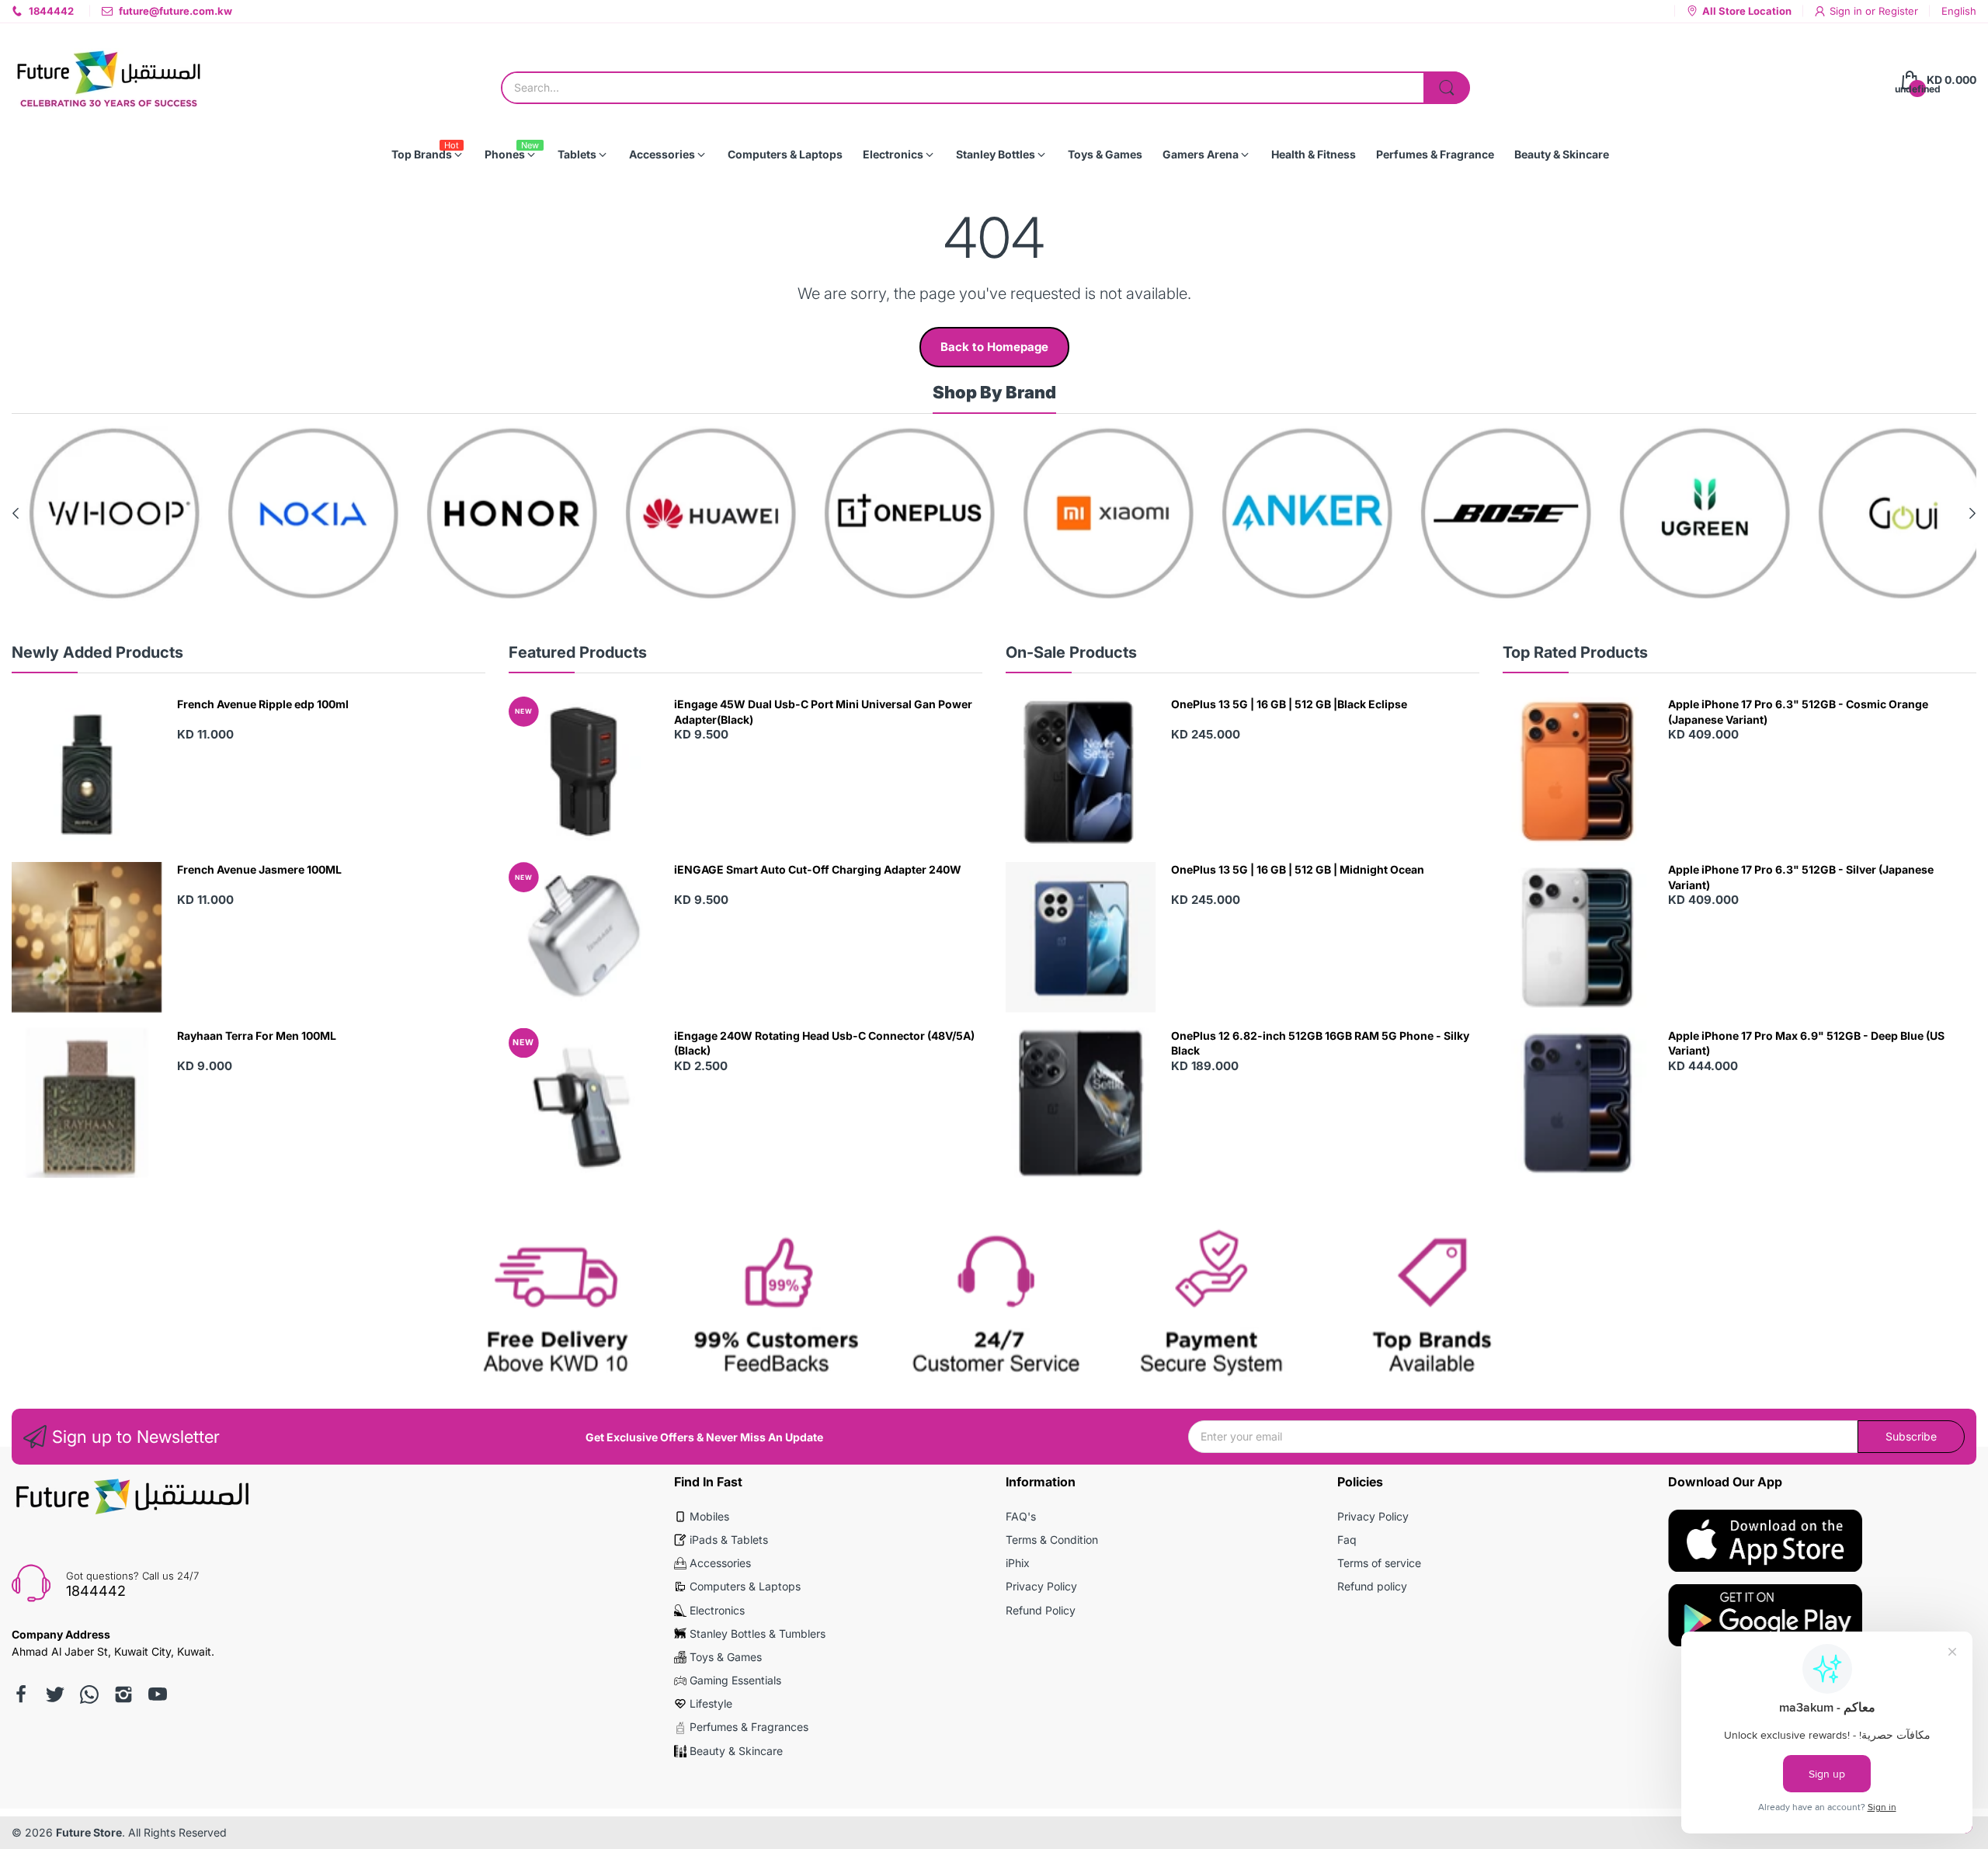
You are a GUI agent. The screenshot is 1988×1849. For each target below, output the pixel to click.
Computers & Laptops (745, 1586)
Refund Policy (1041, 1610)
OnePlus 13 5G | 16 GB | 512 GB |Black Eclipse (1289, 704)
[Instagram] (123, 1694)
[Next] (16, 513)
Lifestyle (711, 1703)
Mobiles (709, 1516)
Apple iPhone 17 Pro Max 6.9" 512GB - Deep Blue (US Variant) (1806, 1043)
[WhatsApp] (89, 1694)
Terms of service (1379, 1563)
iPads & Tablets (729, 1540)
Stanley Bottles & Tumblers (758, 1634)
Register (1898, 11)
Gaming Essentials (735, 1680)
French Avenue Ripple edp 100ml (263, 704)
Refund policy (1372, 1586)
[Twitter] (55, 1694)
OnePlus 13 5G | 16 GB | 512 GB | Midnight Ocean (1298, 869)
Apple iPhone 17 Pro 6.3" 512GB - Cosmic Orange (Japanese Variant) (1798, 712)
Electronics (717, 1610)
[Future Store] (109, 80)
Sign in (1847, 11)
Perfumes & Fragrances (749, 1727)
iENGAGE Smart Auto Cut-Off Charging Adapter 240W (818, 869)
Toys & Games (726, 1657)
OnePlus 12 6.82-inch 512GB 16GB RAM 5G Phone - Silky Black (1320, 1043)
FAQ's (1021, 1516)
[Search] (1447, 88)
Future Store (89, 1832)
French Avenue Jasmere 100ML (259, 869)
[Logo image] (99, 513)
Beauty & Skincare (736, 1751)
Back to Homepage (994, 347)
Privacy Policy (1041, 1586)
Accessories (720, 1563)
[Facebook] (21, 1694)
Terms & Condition (1052, 1540)
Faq (1347, 1540)
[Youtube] (158, 1694)
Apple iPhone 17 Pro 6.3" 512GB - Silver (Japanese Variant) (1801, 877)
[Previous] (1972, 513)
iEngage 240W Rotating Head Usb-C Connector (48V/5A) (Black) (824, 1043)
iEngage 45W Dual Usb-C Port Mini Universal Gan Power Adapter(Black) (823, 712)
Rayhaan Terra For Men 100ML (257, 1036)
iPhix (1018, 1563)
